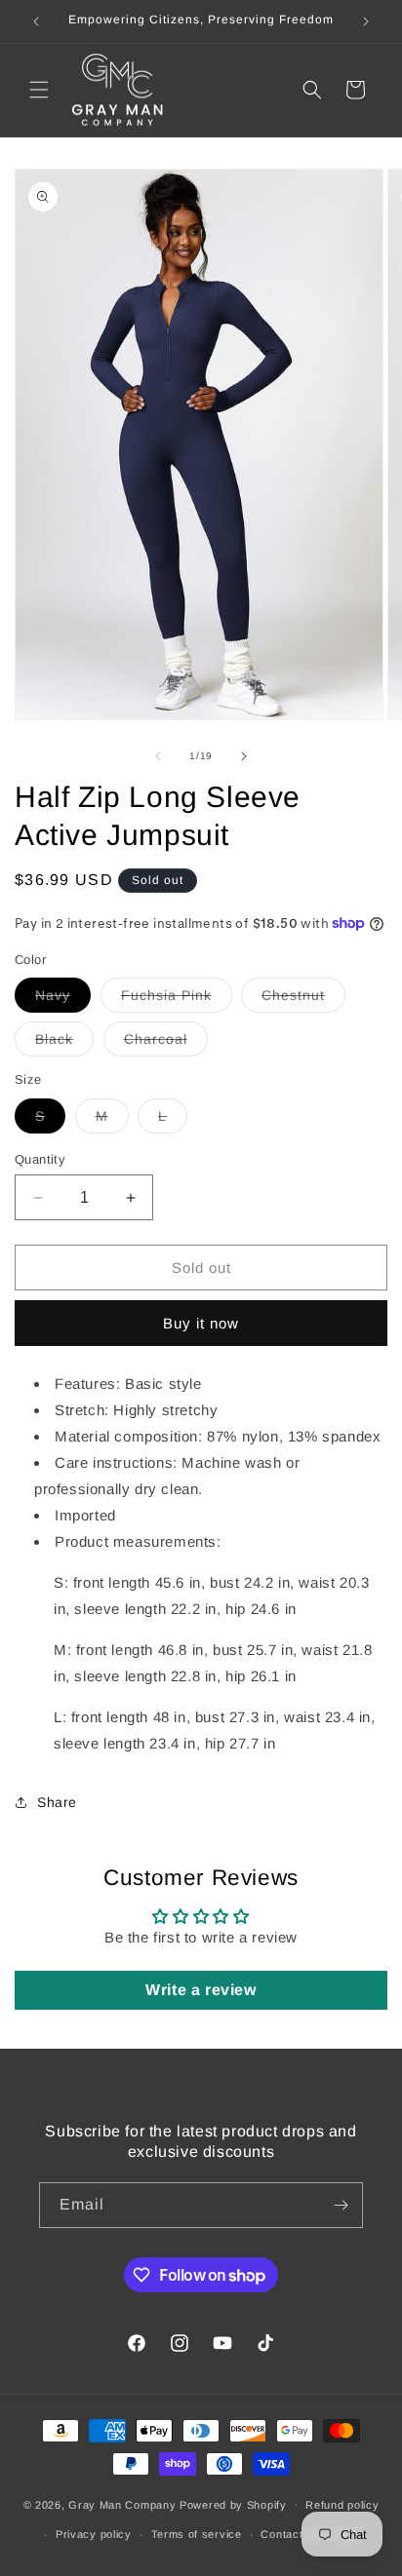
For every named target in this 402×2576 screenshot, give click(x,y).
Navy (63, 1000)
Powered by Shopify (233, 2504)
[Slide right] (244, 756)
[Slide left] (158, 756)
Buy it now (201, 1323)
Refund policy (342, 2505)
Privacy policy (94, 2534)
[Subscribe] (341, 2205)
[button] (39, 90)
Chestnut (303, 1000)
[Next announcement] (366, 21)
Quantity (40, 1159)
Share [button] (57, 1802)
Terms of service (197, 2534)
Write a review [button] (201, 1990)
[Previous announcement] (36, 21)
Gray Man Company (122, 2504)
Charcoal (166, 1043)
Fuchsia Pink (177, 1000)
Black (64, 1043)
